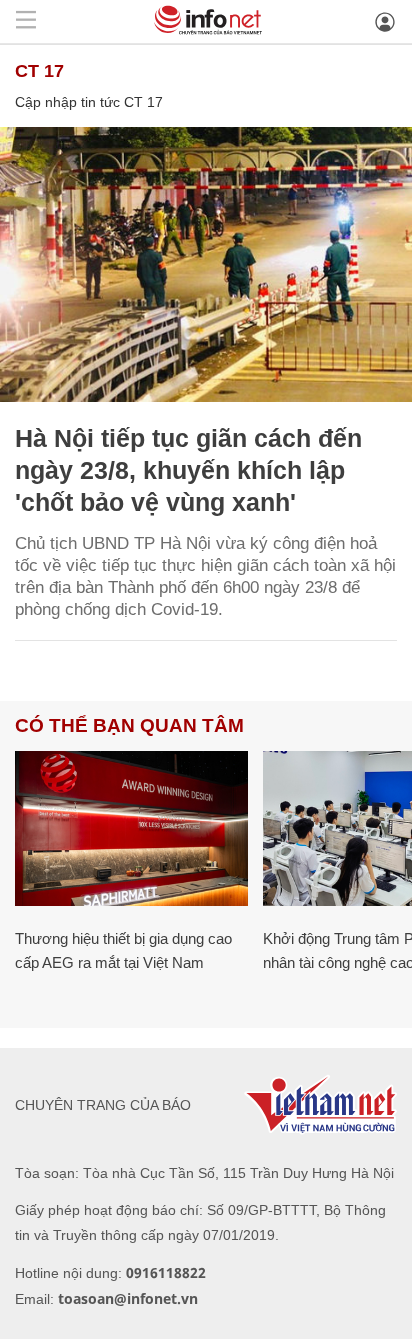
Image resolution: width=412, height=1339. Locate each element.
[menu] (26, 21)
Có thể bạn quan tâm (129, 725)
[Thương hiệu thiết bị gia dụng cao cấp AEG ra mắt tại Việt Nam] (131, 828)
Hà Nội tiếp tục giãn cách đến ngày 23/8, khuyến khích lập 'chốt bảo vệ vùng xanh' (188, 470)
